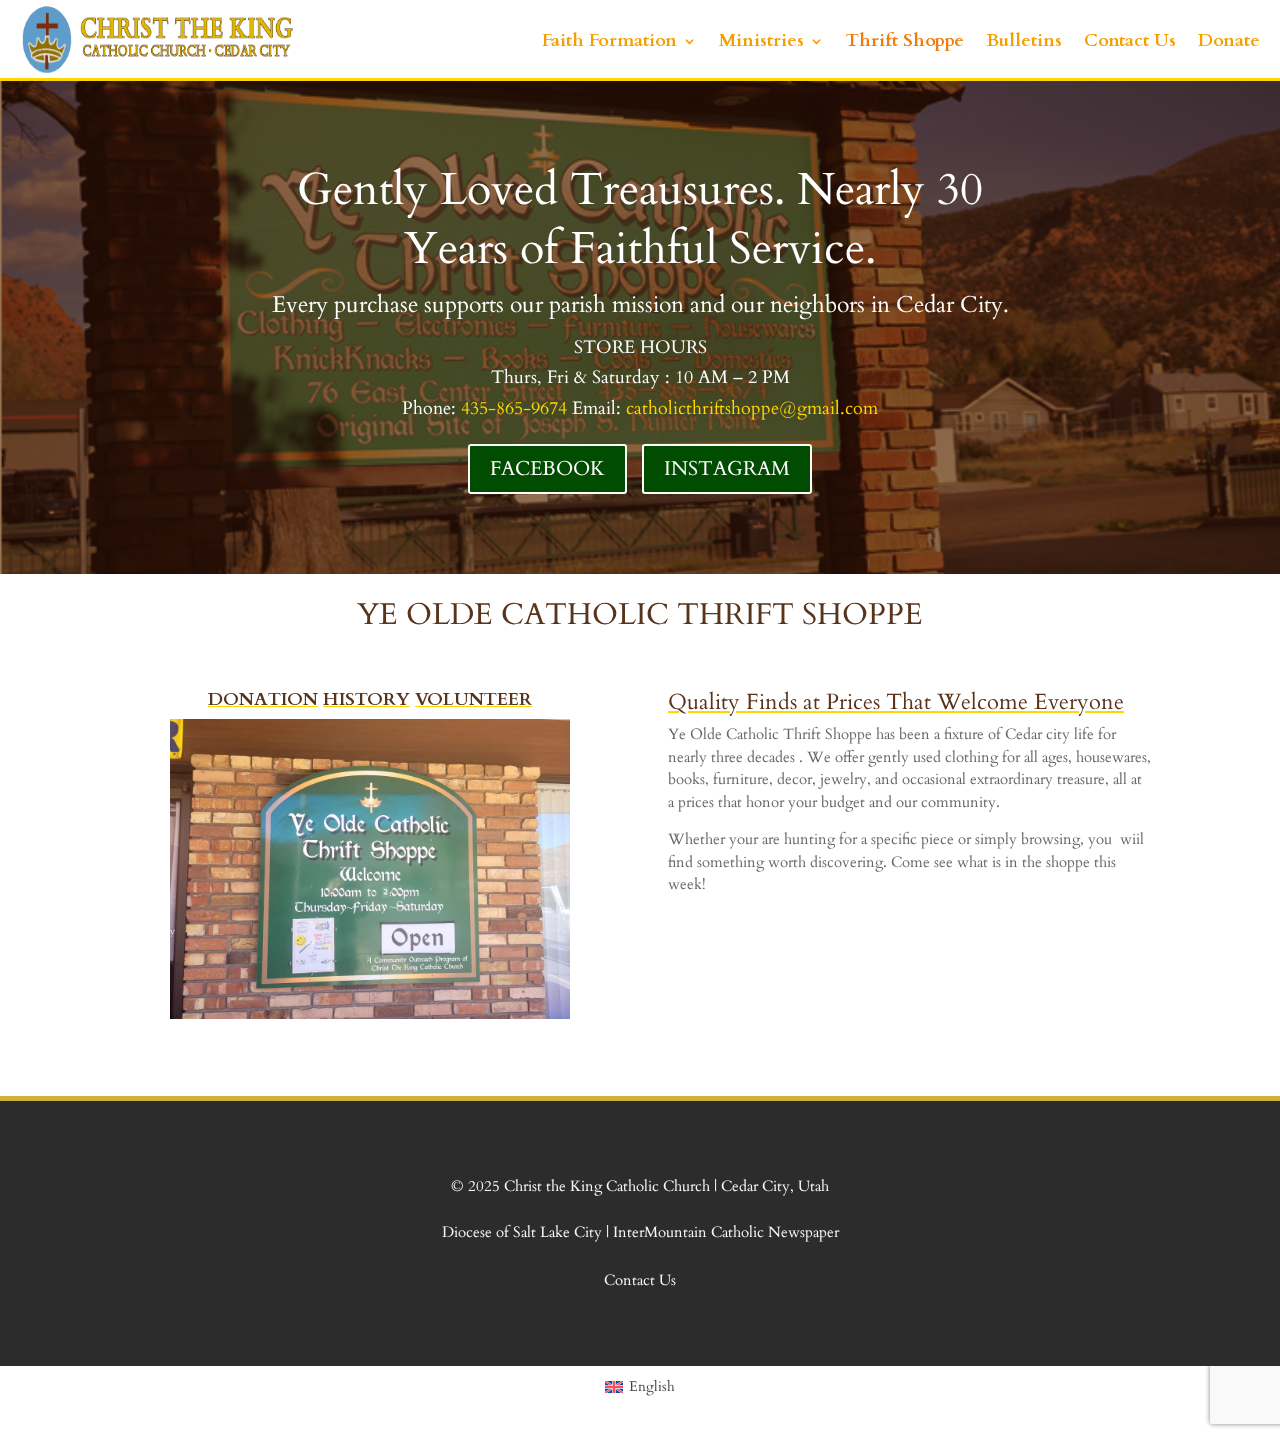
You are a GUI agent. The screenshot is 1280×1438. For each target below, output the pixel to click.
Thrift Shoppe (905, 40)
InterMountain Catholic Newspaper (724, 1232)
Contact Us (1130, 40)
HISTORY (366, 699)
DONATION (263, 699)
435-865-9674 (514, 408)
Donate (1229, 40)
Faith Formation (609, 40)
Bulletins (1024, 40)
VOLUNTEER (473, 699)
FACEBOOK (547, 468)
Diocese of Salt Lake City (524, 1232)
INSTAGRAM (727, 468)
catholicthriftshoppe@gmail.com (752, 408)
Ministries (761, 40)
